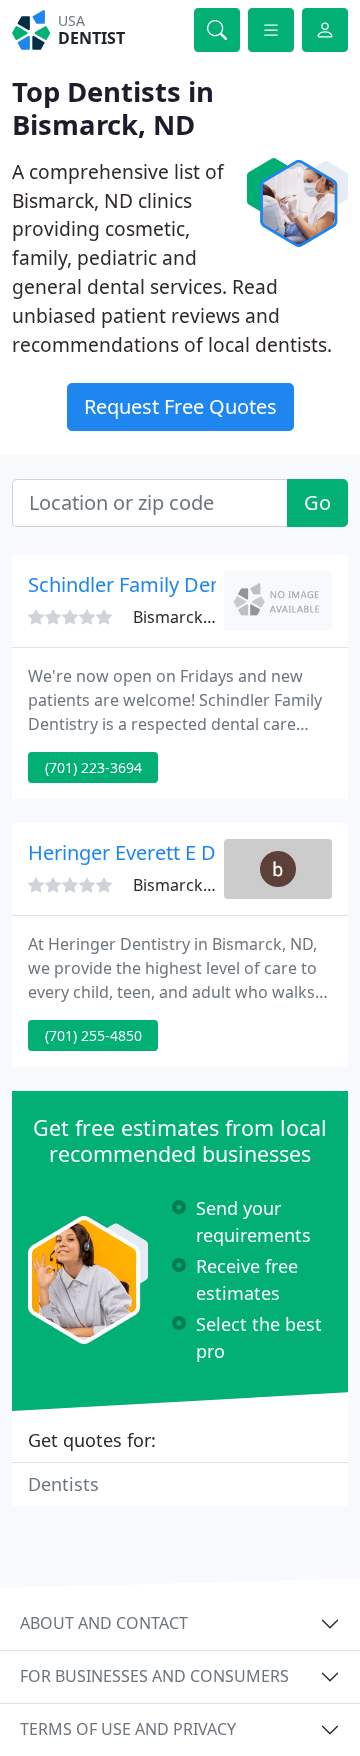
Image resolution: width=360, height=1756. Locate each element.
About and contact (104, 1623)
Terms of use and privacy (128, 1729)
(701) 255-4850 (93, 1035)
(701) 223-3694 (93, 767)
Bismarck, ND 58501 (208, 885)
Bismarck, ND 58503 (208, 617)
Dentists (63, 1484)
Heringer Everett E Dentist (148, 852)
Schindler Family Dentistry (148, 584)
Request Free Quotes (180, 406)
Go (317, 502)
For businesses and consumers (154, 1676)
